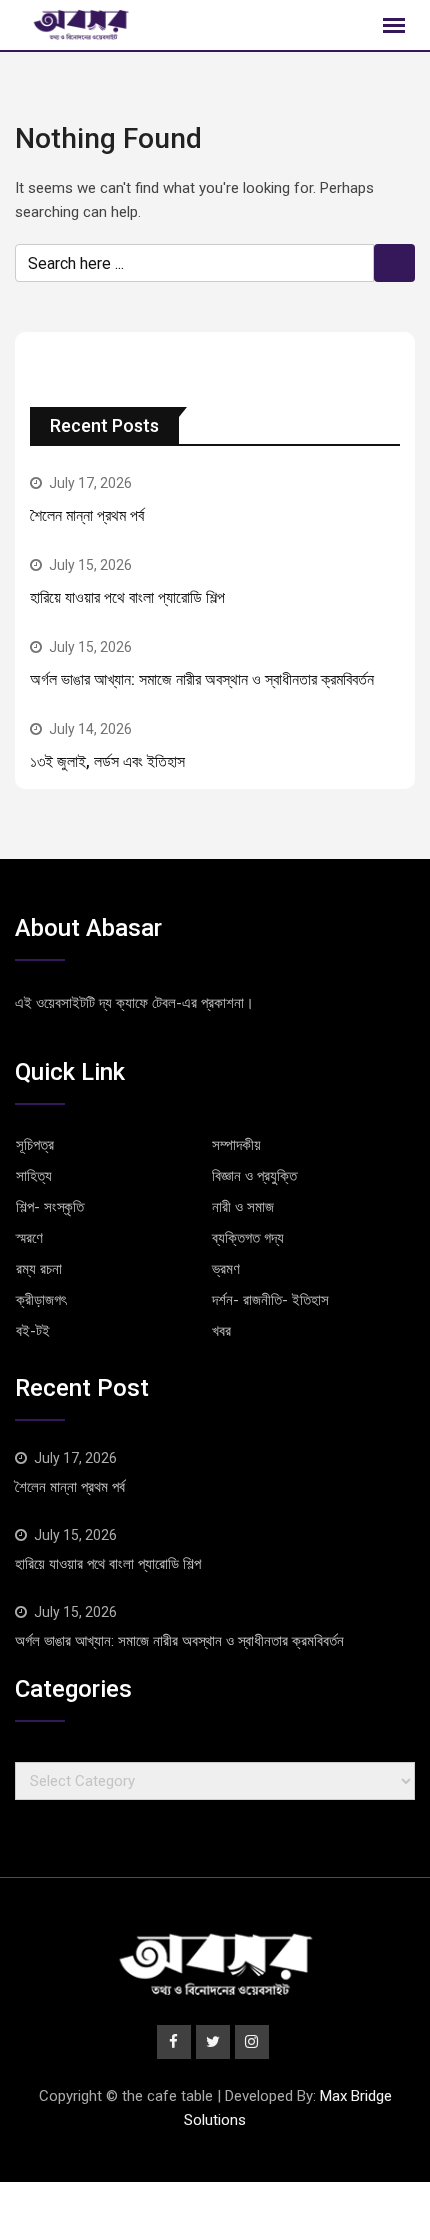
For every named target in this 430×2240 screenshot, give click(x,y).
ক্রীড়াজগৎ (41, 1300)
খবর (221, 1331)
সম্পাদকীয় (236, 1145)
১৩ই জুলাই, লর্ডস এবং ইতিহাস (107, 761)
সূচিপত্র (35, 1145)
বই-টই (33, 1331)
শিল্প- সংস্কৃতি (50, 1207)
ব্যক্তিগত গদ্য (248, 1238)
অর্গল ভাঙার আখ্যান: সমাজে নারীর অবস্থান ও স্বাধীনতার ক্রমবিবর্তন (202, 679)
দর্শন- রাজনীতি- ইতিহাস (270, 1300)
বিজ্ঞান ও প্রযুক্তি (254, 1176)
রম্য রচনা (39, 1269)
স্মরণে (29, 1238)
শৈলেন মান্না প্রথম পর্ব (87, 515)
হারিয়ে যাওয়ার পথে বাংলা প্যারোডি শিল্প (127, 597)
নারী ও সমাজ (243, 1207)
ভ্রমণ (226, 1269)
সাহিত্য (34, 1176)
